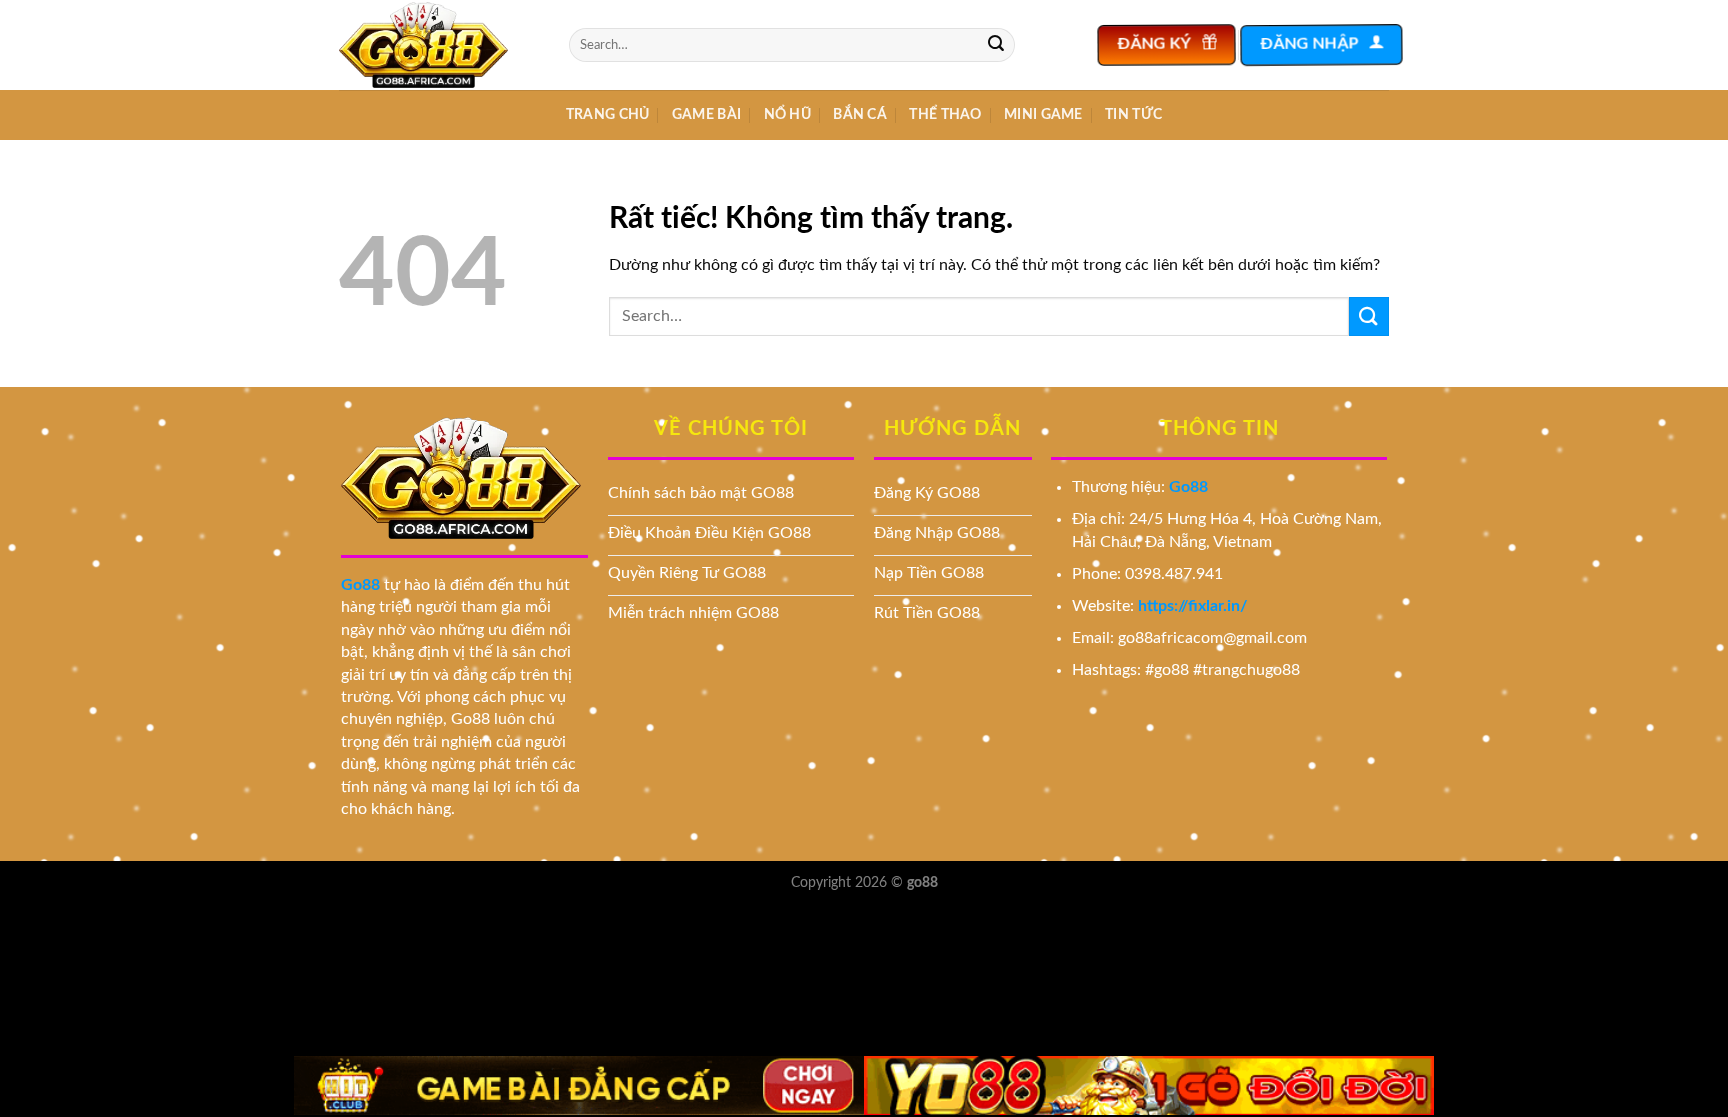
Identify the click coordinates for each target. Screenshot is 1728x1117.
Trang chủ (608, 114)
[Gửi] (996, 45)
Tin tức (1133, 114)
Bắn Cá (860, 114)
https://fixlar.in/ (1192, 606)
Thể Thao (945, 114)
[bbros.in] (439, 45)
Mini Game (1043, 114)
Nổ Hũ (787, 114)
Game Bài (706, 114)
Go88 (360, 585)
